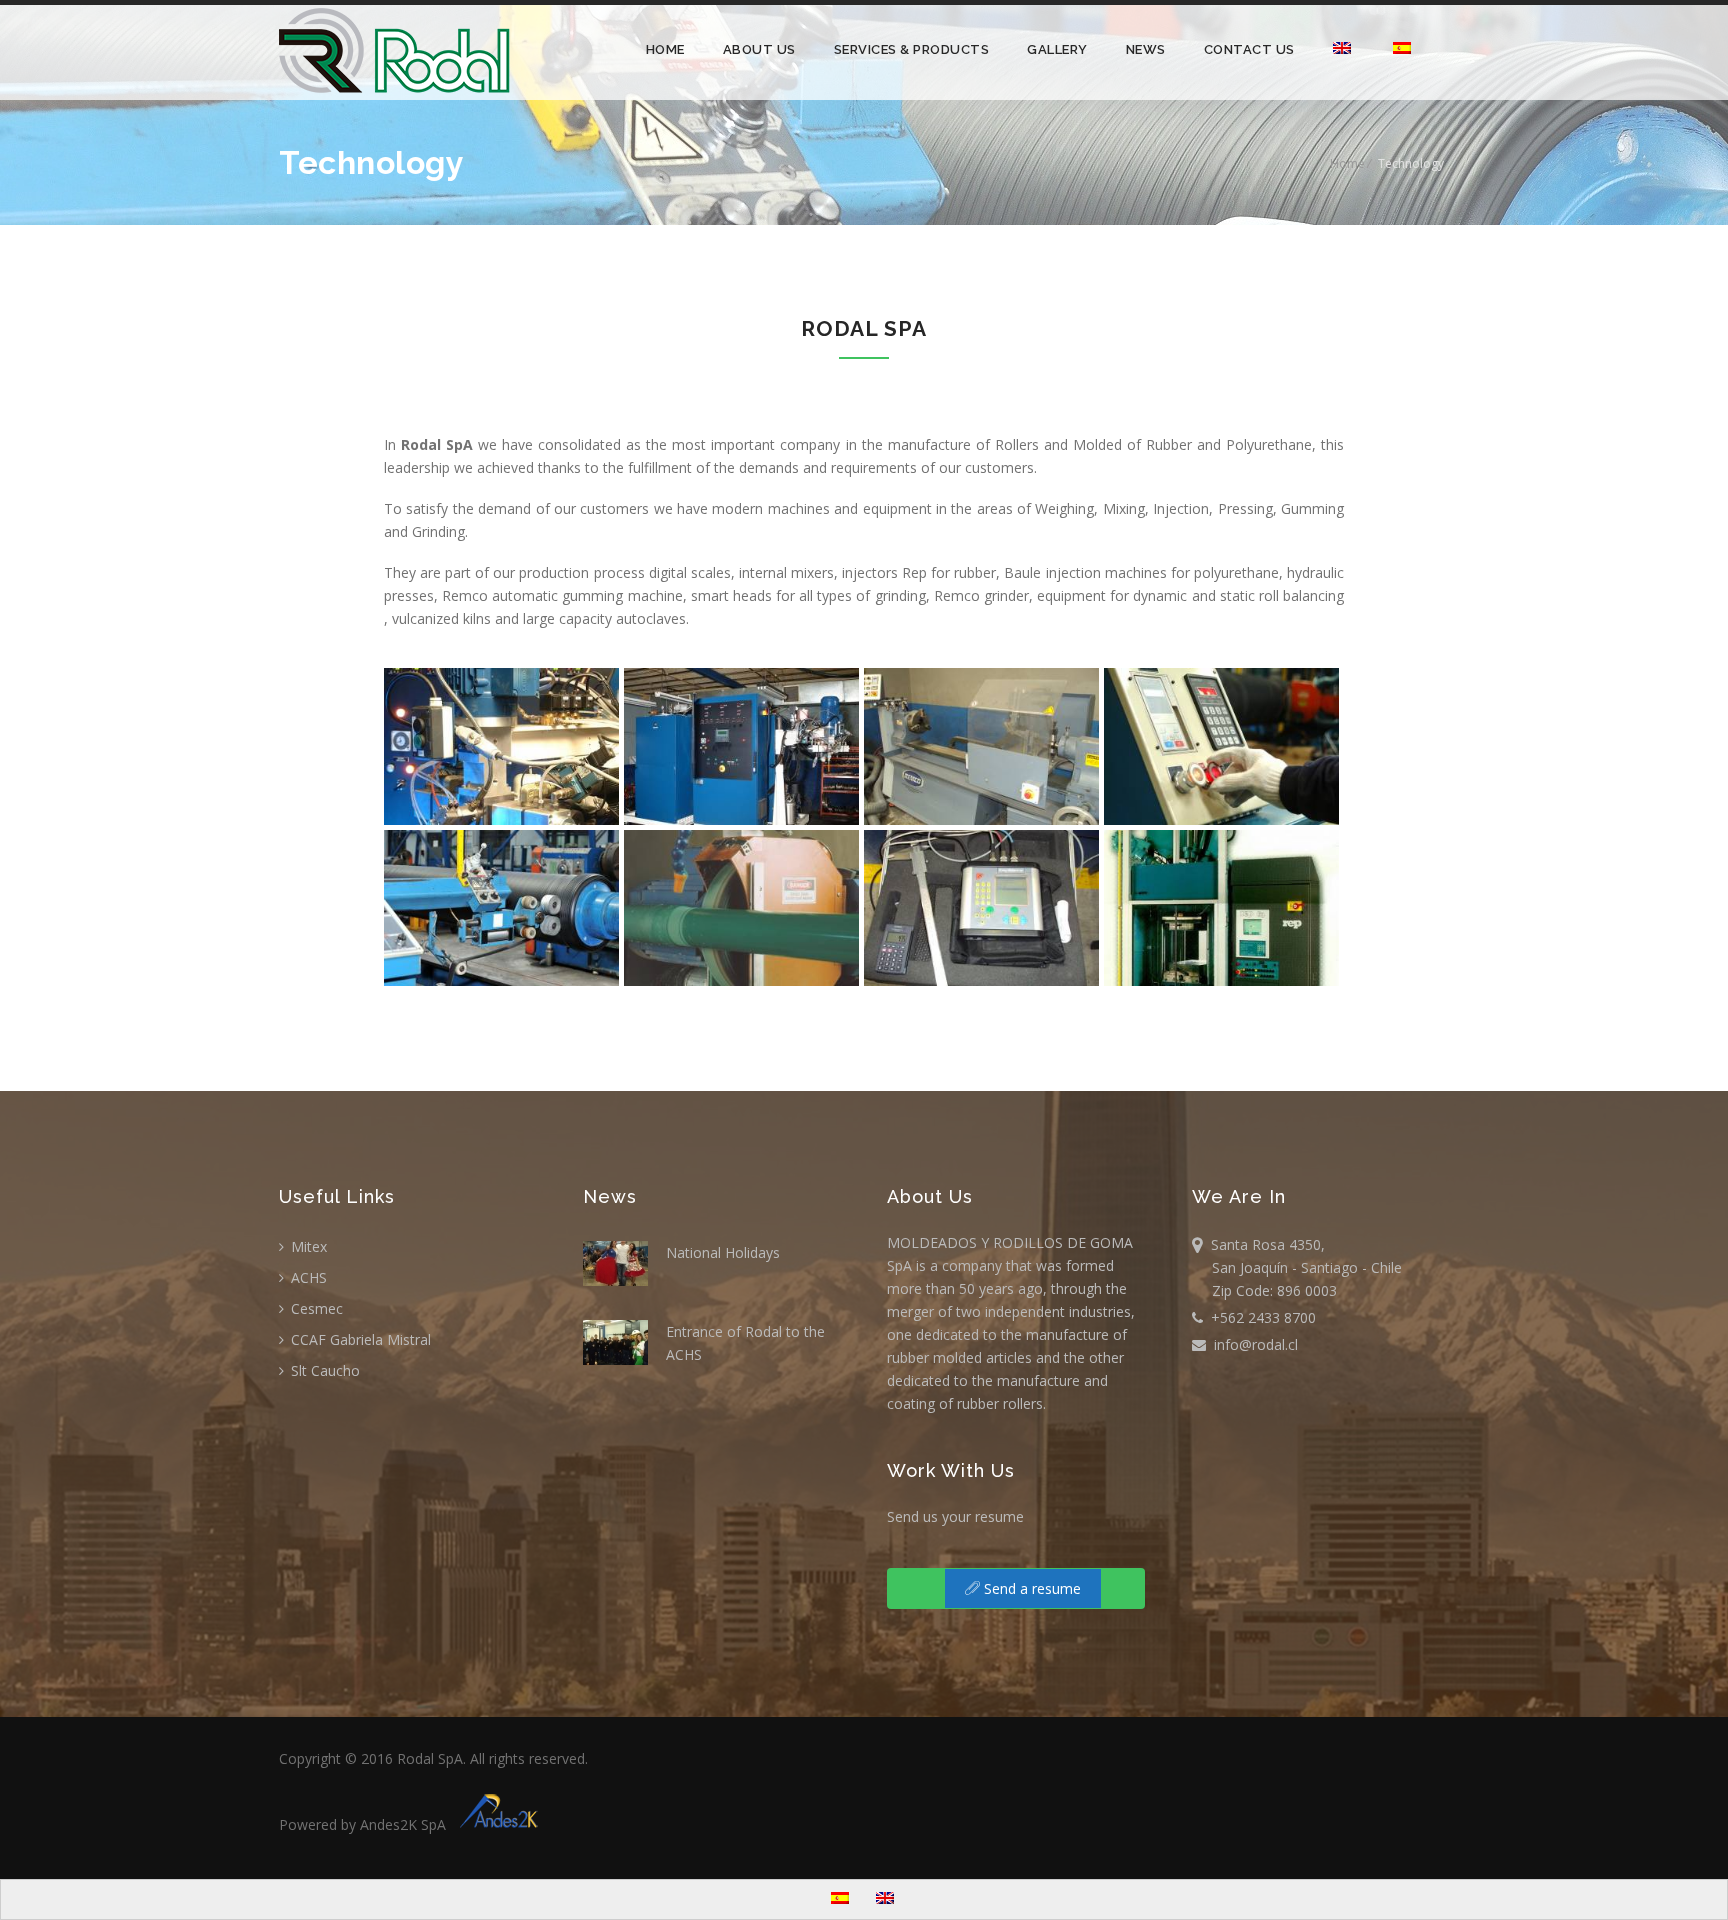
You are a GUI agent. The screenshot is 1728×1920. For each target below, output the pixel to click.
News (1146, 49)
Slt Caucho (323, 1370)
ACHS (307, 1277)
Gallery (1057, 49)
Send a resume (1030, 1588)
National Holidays (723, 1252)
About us (759, 49)
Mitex (307, 1246)
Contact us (1249, 49)
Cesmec (315, 1308)
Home (665, 49)
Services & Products (912, 49)
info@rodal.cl (1252, 1344)
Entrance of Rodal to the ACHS (745, 1343)
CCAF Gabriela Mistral (359, 1339)
